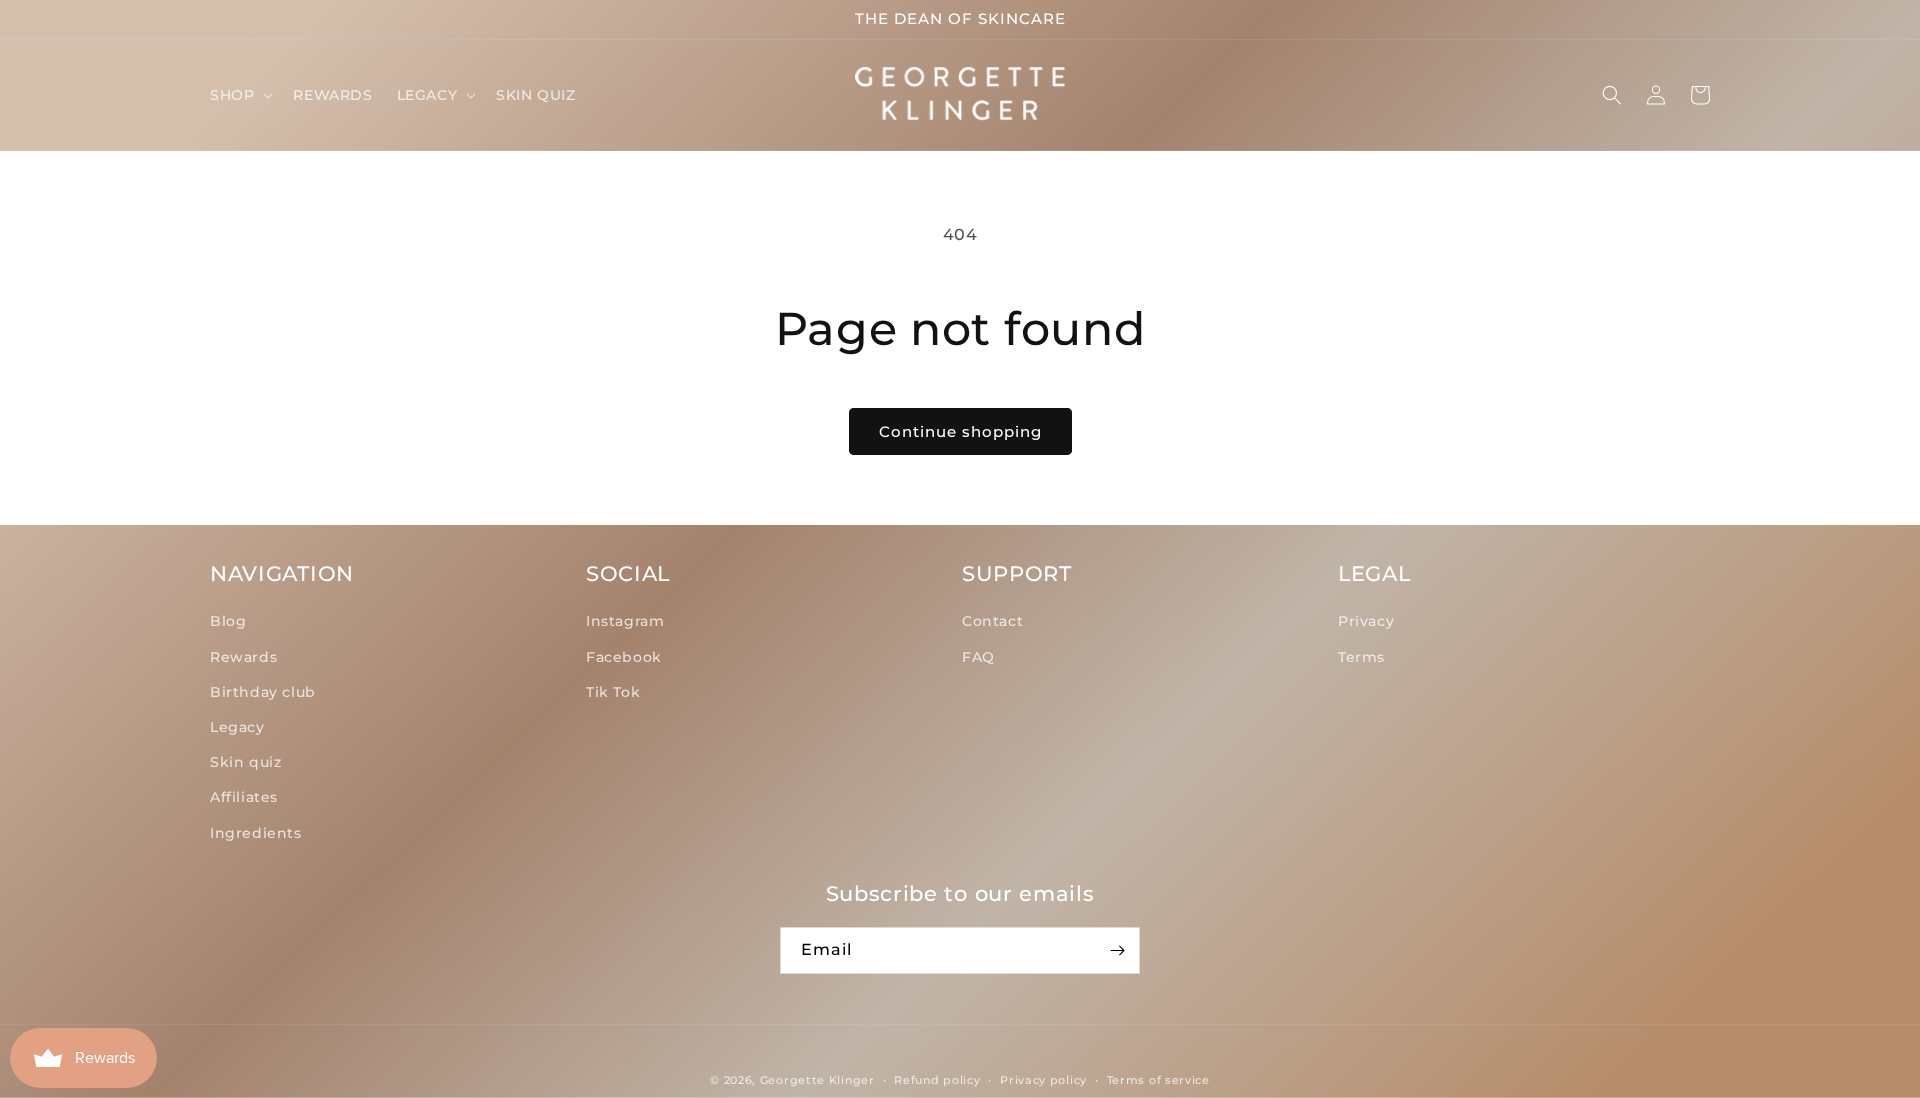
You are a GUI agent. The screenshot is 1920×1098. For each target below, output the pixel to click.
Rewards (243, 657)
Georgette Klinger (817, 1080)
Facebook (624, 657)
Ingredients (256, 833)
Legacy (237, 727)
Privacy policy (1043, 1080)
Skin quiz (245, 762)
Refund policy (937, 1080)
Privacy (1366, 621)
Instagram (625, 621)
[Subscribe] (1117, 950)
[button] (239, 95)
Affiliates (244, 797)
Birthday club (263, 692)
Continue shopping (960, 431)
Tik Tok (613, 692)
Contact (992, 621)
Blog (228, 621)
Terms (1361, 657)
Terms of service (1158, 1080)
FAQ (978, 657)
